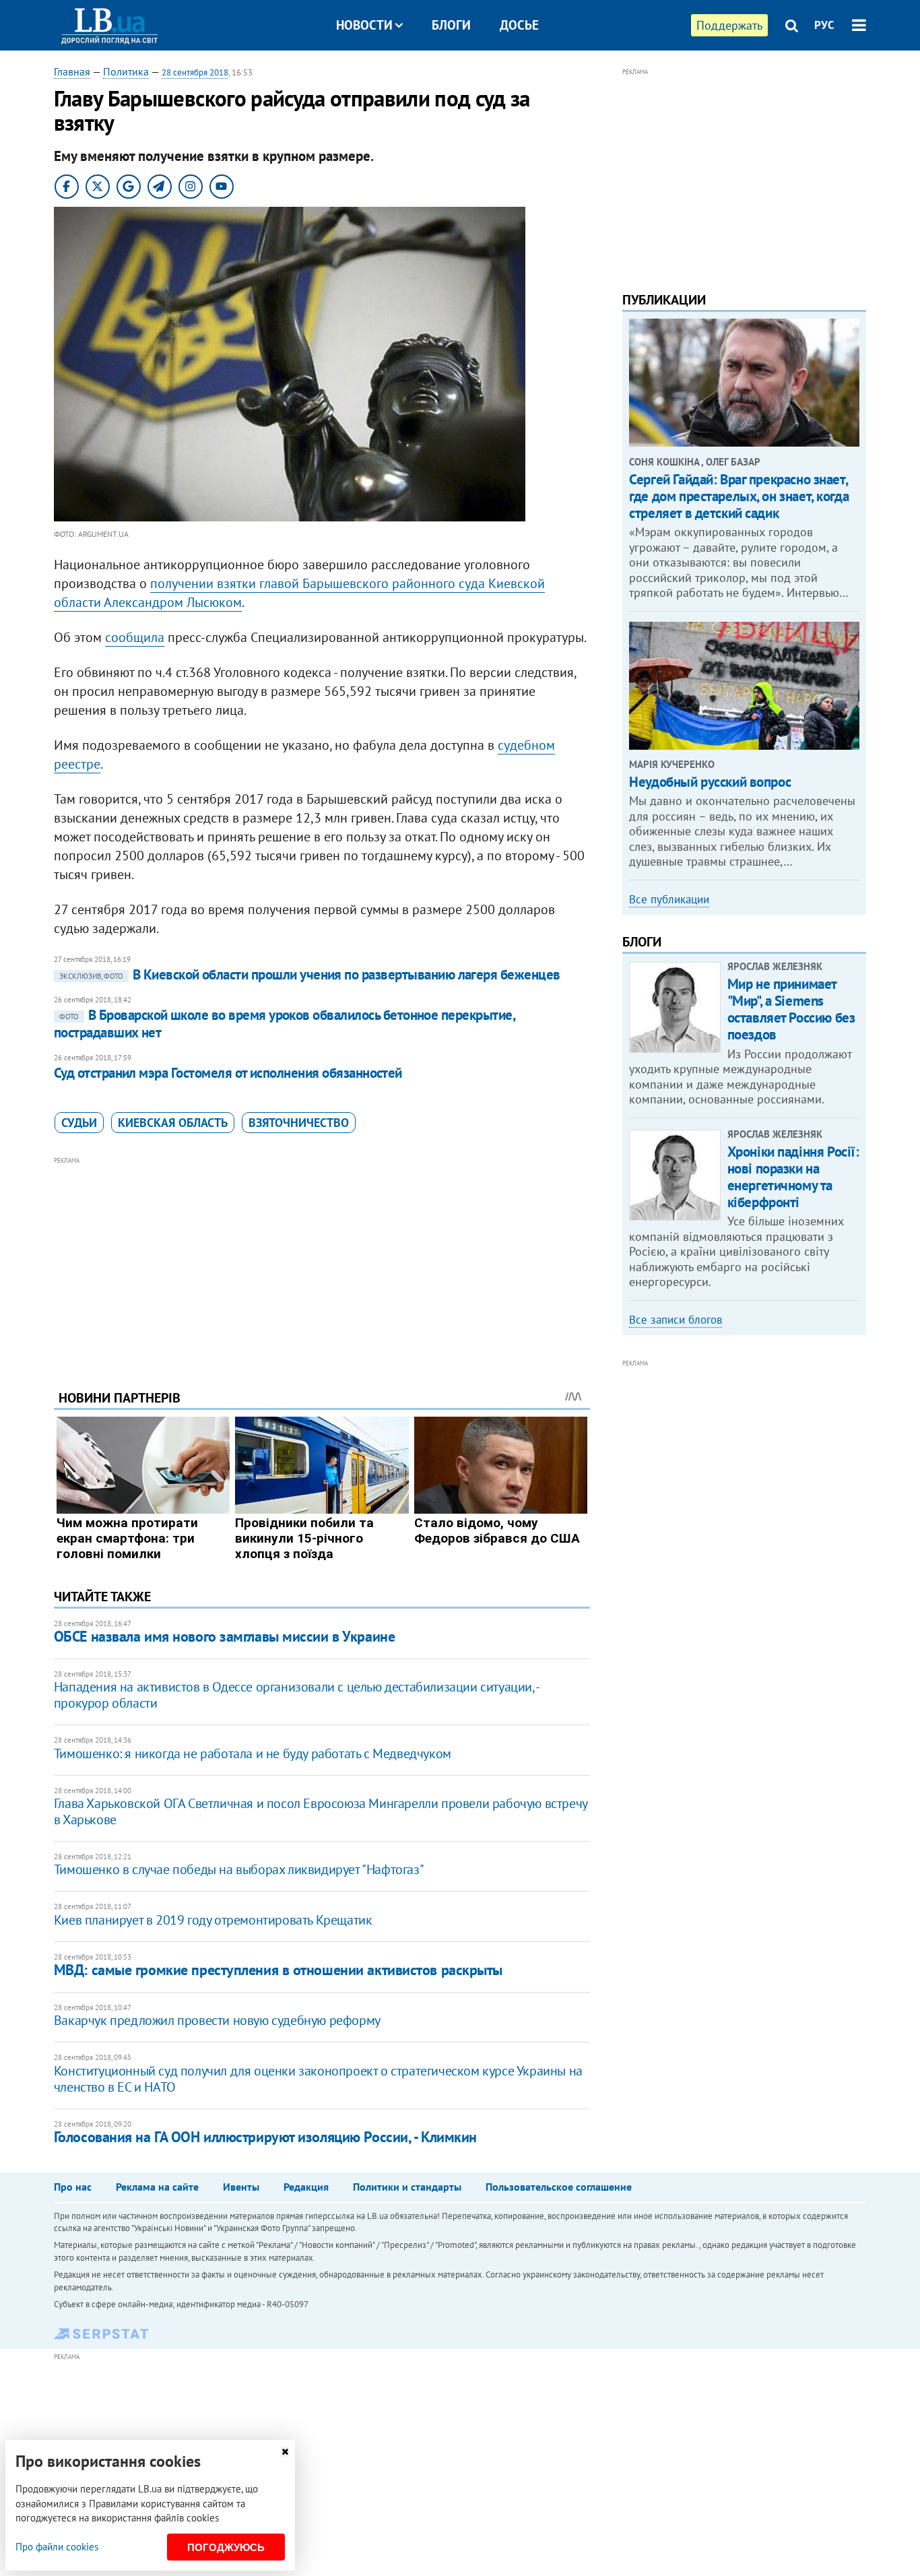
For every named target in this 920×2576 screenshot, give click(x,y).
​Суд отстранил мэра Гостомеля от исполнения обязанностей (228, 1073)
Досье (519, 25)
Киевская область (173, 1123)
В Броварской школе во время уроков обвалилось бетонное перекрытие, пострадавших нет (284, 1024)
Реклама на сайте (157, 2187)
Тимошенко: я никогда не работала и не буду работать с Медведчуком (253, 1753)
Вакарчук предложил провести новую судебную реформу (217, 2020)
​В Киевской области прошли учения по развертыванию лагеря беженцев (310, 974)
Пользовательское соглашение (559, 2187)
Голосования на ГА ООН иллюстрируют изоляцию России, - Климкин (265, 2137)
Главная (72, 71)
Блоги (451, 25)
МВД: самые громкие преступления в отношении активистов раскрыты (278, 1970)
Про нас (73, 2187)
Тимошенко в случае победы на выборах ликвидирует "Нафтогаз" (239, 1869)
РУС (824, 25)
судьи (79, 1123)
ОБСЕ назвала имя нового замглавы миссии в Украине (224, 1636)
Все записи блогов (676, 1320)
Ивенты (241, 2187)
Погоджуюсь (226, 2547)
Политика (126, 71)
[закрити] (285, 2452)
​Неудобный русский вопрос (710, 782)
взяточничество (299, 1123)
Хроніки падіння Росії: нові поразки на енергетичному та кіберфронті (793, 1177)
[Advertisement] (322, 1263)
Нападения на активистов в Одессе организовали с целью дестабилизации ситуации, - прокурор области (296, 1695)
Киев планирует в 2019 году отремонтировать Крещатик (213, 1920)
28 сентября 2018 (195, 72)
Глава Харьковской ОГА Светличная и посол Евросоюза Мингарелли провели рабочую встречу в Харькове (321, 1811)
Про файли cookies (57, 2547)
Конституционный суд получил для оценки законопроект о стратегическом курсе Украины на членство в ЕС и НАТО (318, 2079)
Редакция (306, 2187)
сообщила (135, 637)
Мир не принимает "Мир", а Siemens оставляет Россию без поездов (791, 1009)
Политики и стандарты (407, 2187)
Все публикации (669, 899)
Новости (364, 25)
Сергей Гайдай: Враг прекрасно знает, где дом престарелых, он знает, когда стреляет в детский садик (739, 496)
